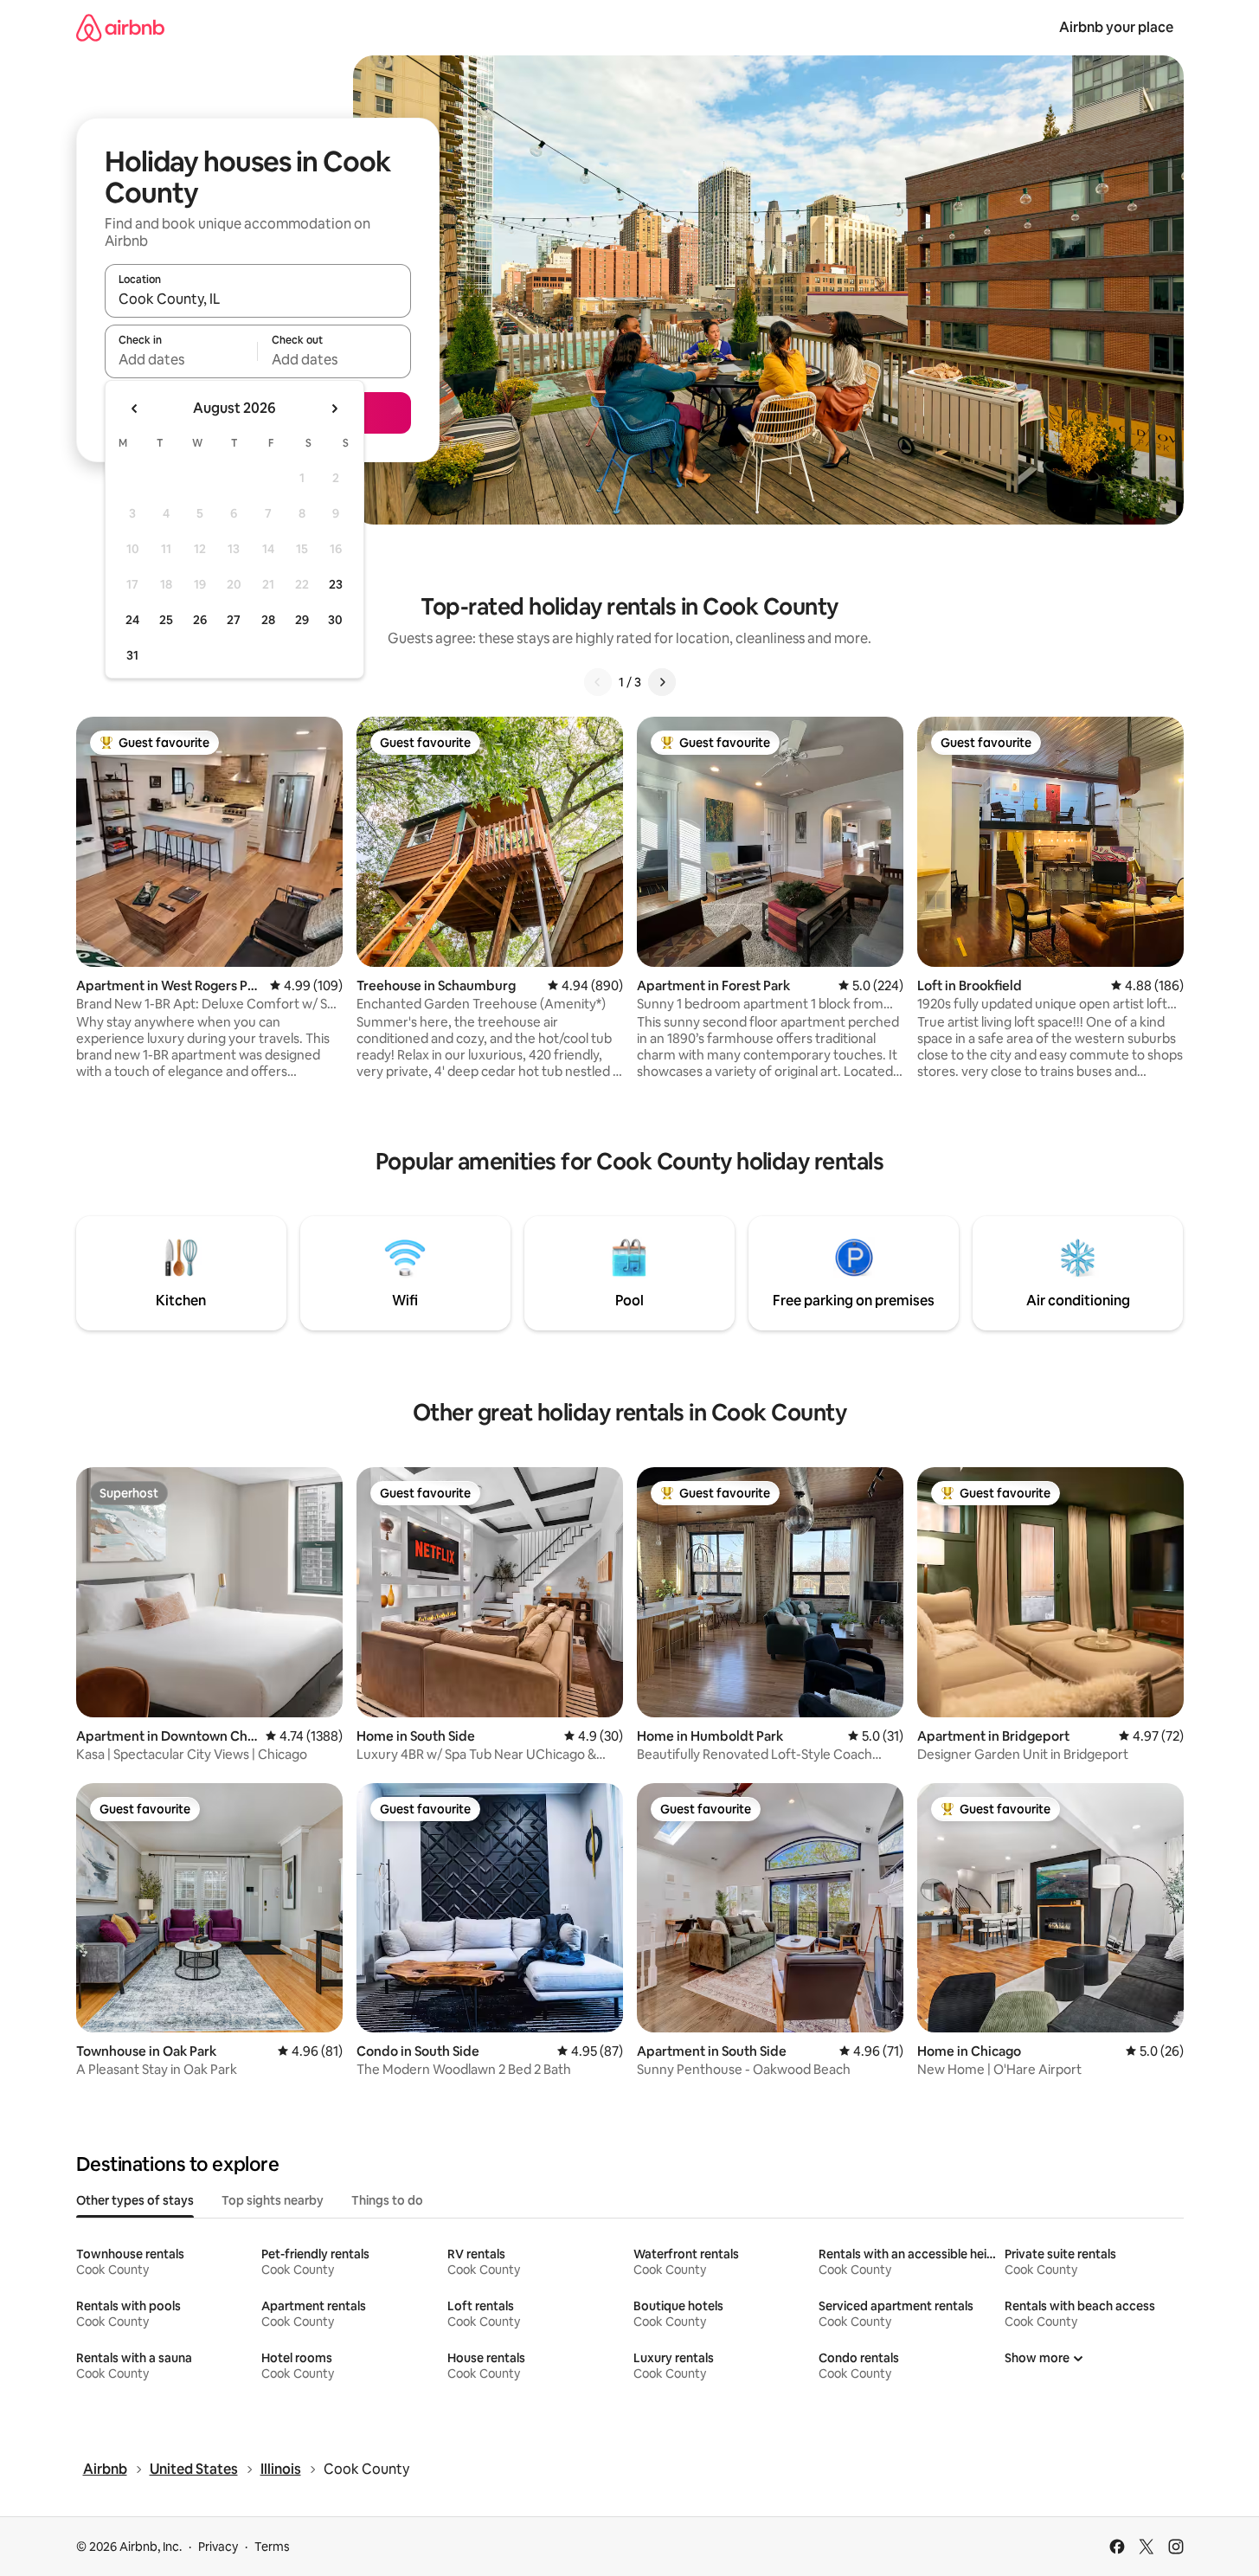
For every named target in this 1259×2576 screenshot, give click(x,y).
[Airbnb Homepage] (120, 27)
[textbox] (181, 359)
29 (302, 620)
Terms (272, 2547)
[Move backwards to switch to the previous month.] (135, 409)
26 (200, 620)
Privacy (218, 2547)
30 (335, 620)
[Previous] (598, 682)
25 (166, 620)
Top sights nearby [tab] (273, 2200)
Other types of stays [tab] (135, 2200)
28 (268, 620)
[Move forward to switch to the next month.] (334, 409)
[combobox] (258, 299)
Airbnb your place (1116, 27)
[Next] (662, 682)
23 (336, 584)
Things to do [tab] (387, 2200)
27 (234, 620)
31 (132, 655)
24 (132, 620)
